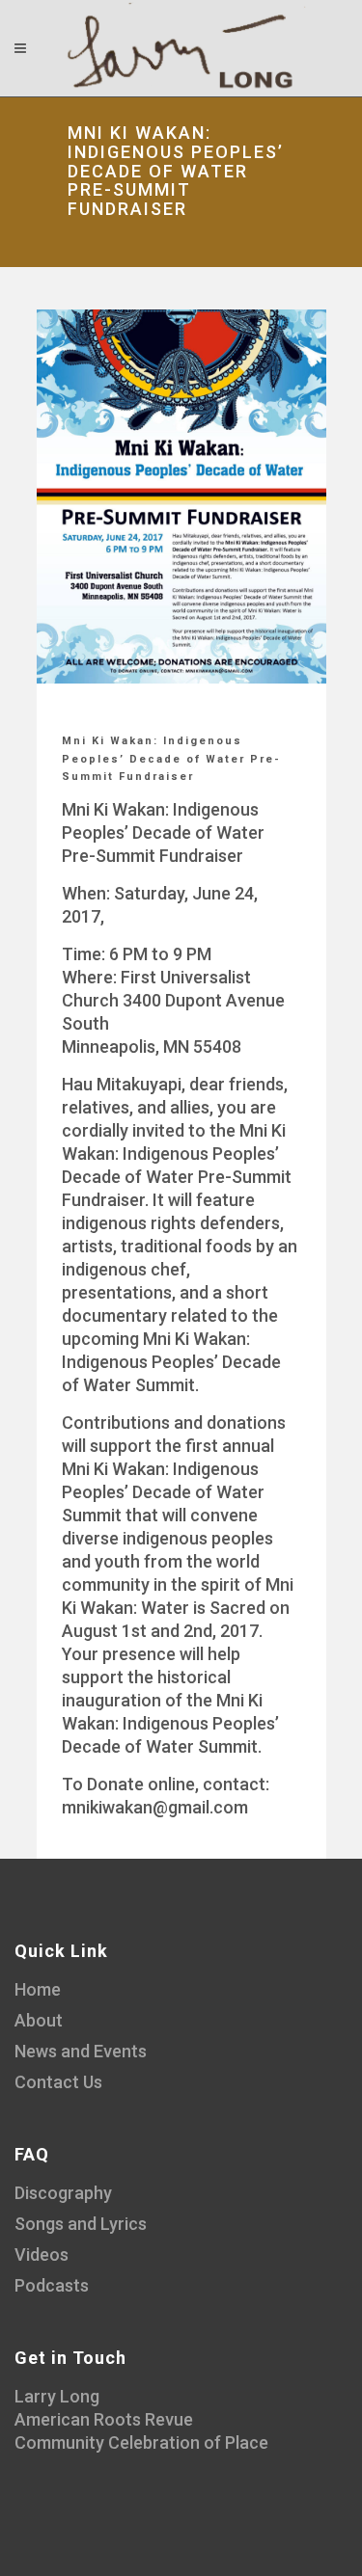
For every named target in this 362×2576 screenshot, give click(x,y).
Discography (63, 2193)
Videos (42, 2254)
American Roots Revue (104, 2419)
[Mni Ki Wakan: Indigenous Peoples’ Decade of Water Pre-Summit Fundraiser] (181, 496)
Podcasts (52, 2285)
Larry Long (57, 2396)
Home (38, 1989)
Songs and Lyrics (81, 2224)
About (39, 2020)
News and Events (81, 2051)
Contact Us (58, 2082)
